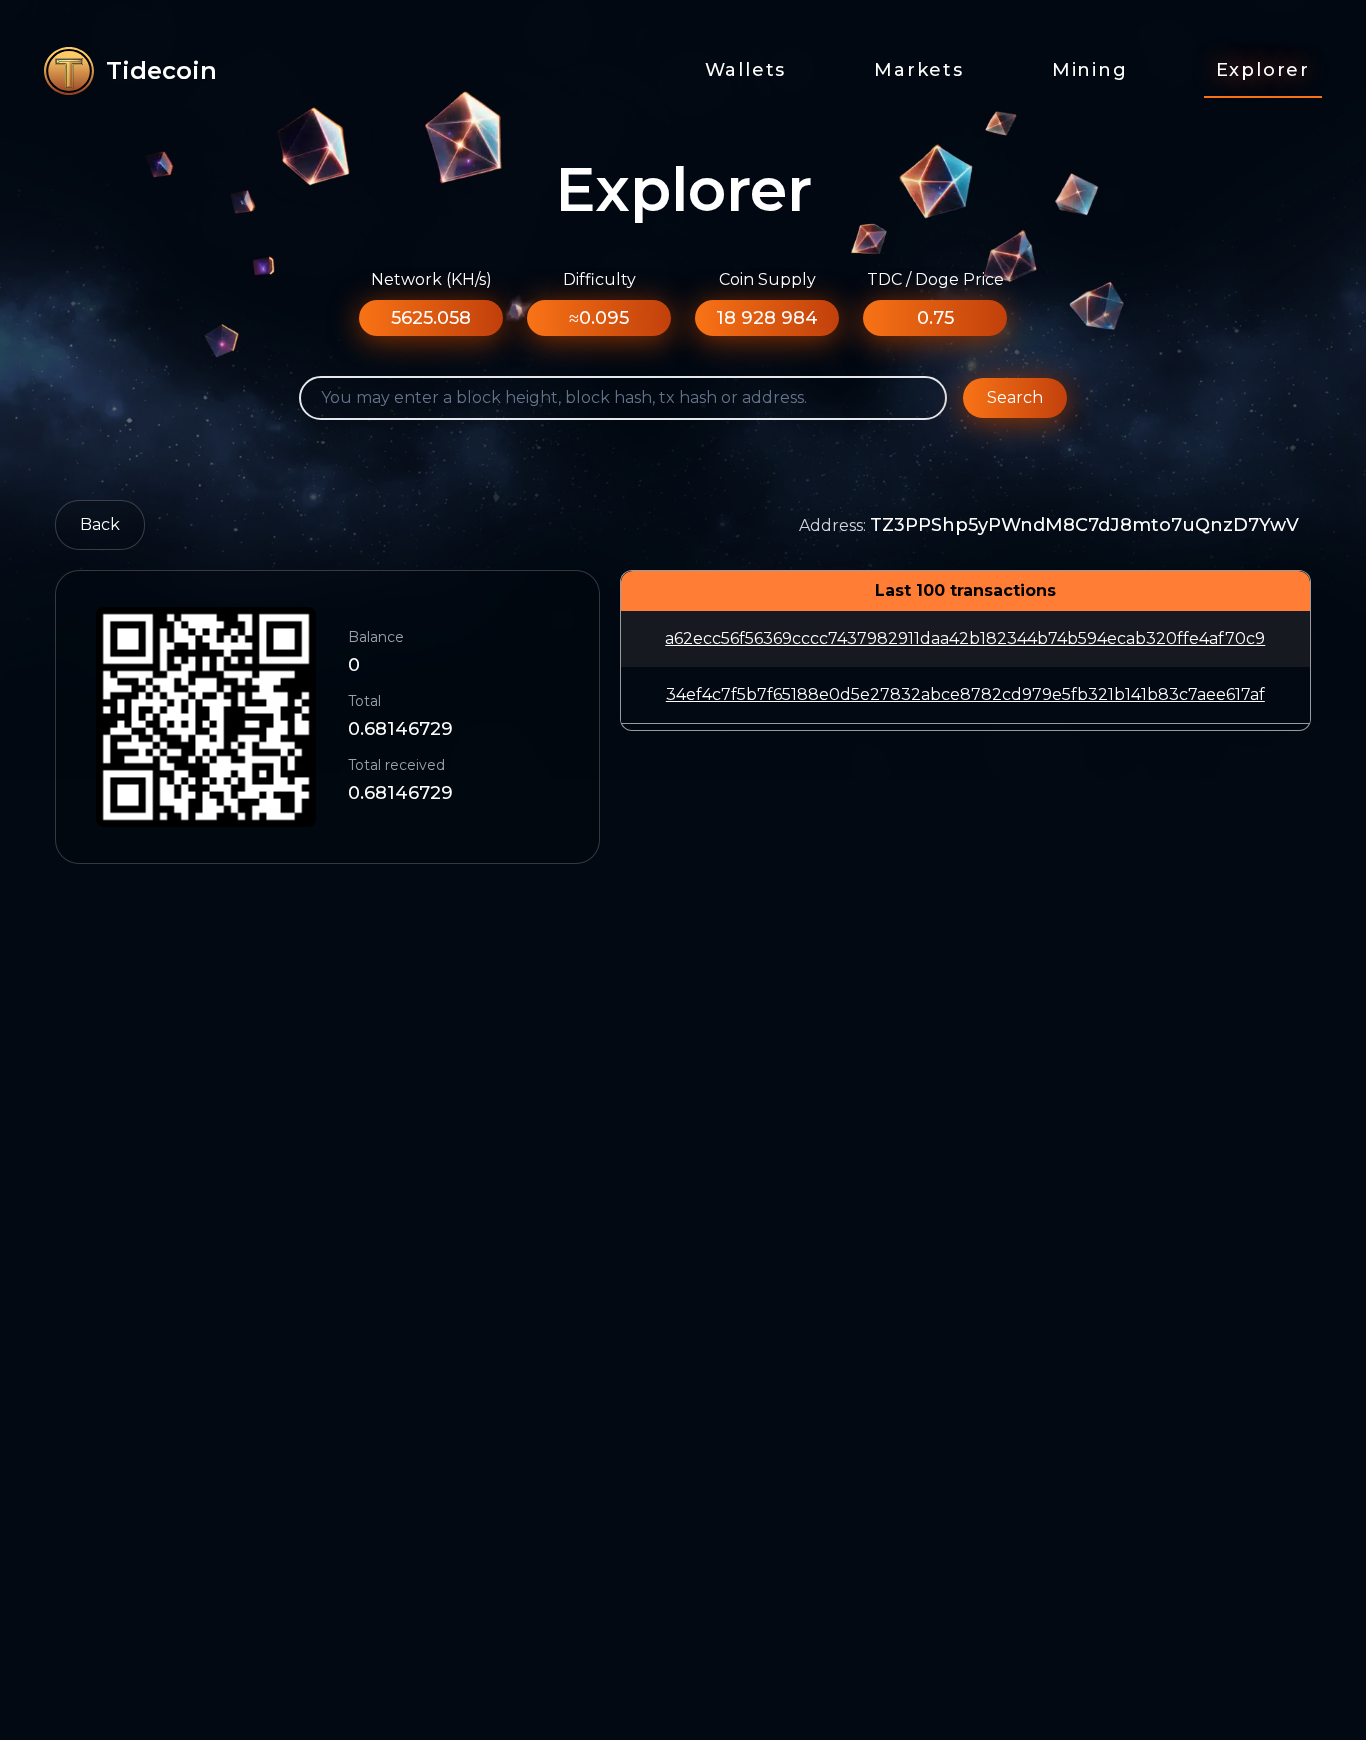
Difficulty (599, 279)
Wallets (746, 70)
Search (1015, 397)
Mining (1090, 70)
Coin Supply (767, 279)
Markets (919, 70)
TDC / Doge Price (935, 279)
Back (100, 524)
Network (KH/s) (431, 279)
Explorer (1263, 70)
